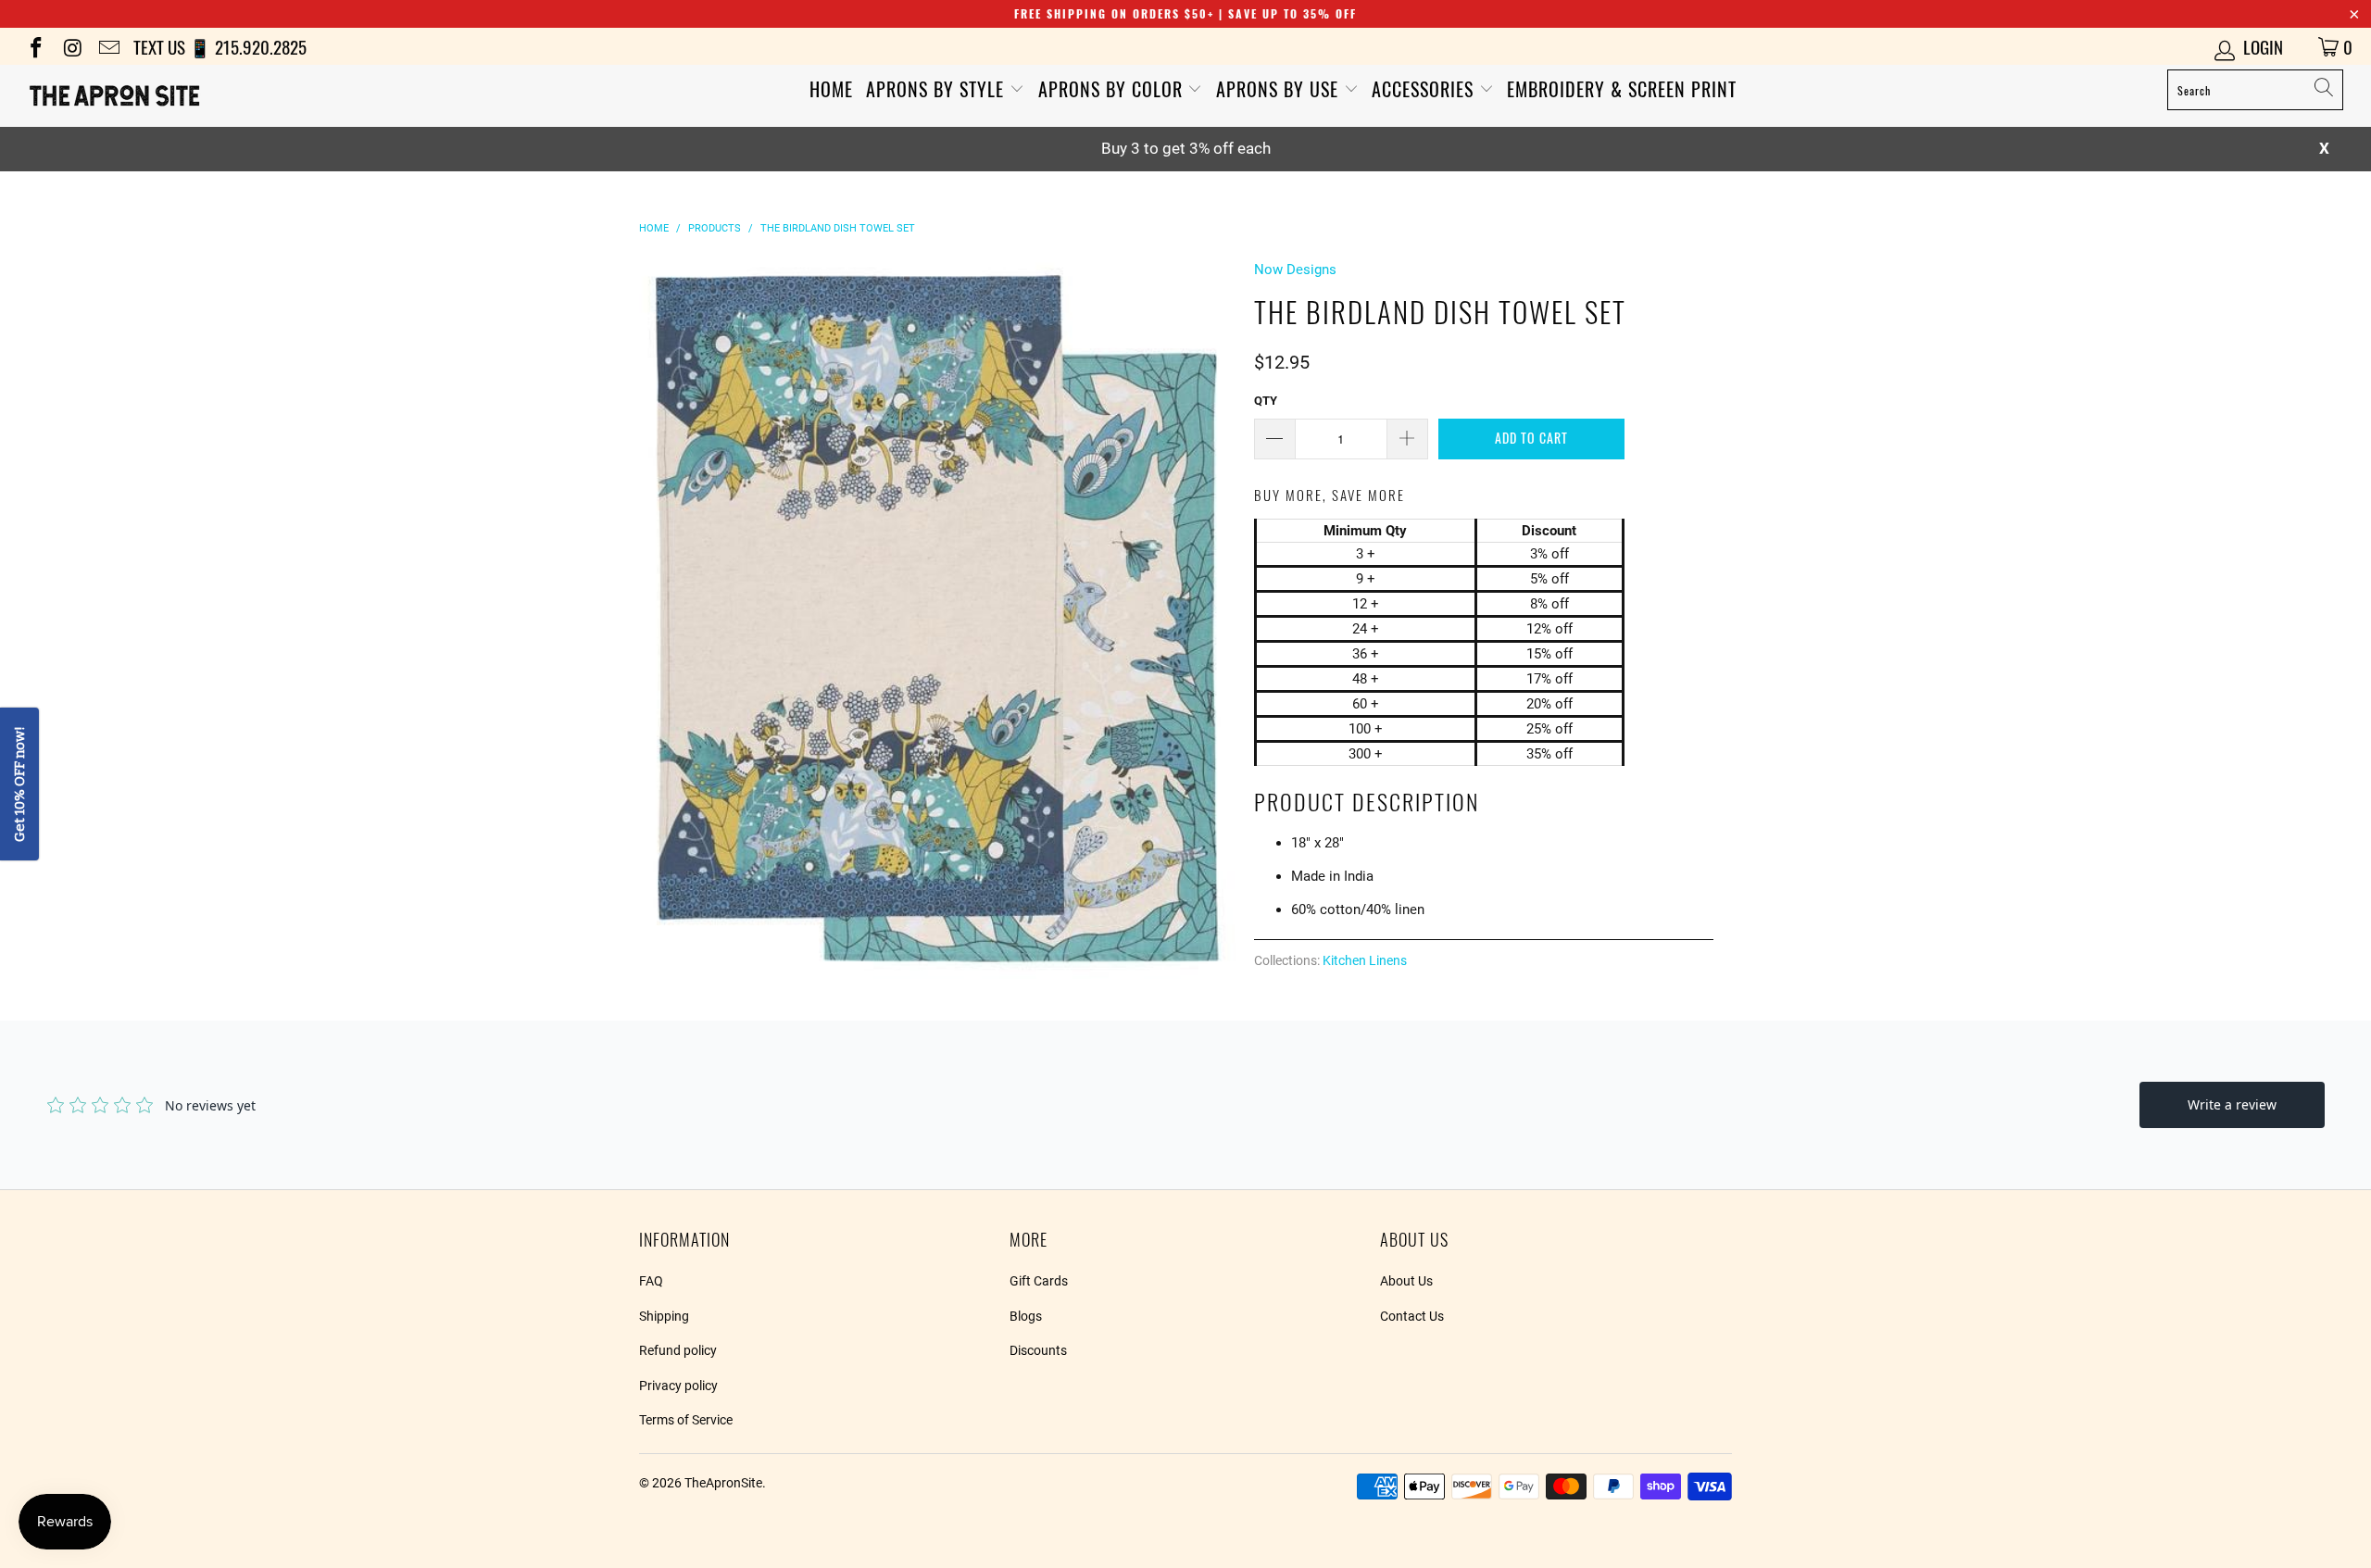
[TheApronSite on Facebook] (35, 46)
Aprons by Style (938, 89)
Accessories (1425, 89)
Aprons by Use (1280, 89)
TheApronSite (723, 1483)
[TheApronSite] (199, 96)
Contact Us (1412, 1316)
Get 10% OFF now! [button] (19, 784)
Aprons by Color (1113, 89)
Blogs (1026, 1316)
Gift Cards (1039, 1281)
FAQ (651, 1281)
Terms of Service (686, 1420)
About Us (1406, 1281)
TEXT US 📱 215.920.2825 (220, 46)
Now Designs (1295, 270)
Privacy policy (678, 1386)
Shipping (664, 1316)
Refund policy (678, 1350)
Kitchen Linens (1365, 960)
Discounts (1038, 1350)
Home (831, 89)
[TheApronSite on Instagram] (71, 46)
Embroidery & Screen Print (1622, 89)
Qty (1266, 401)
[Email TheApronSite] (108, 46)
